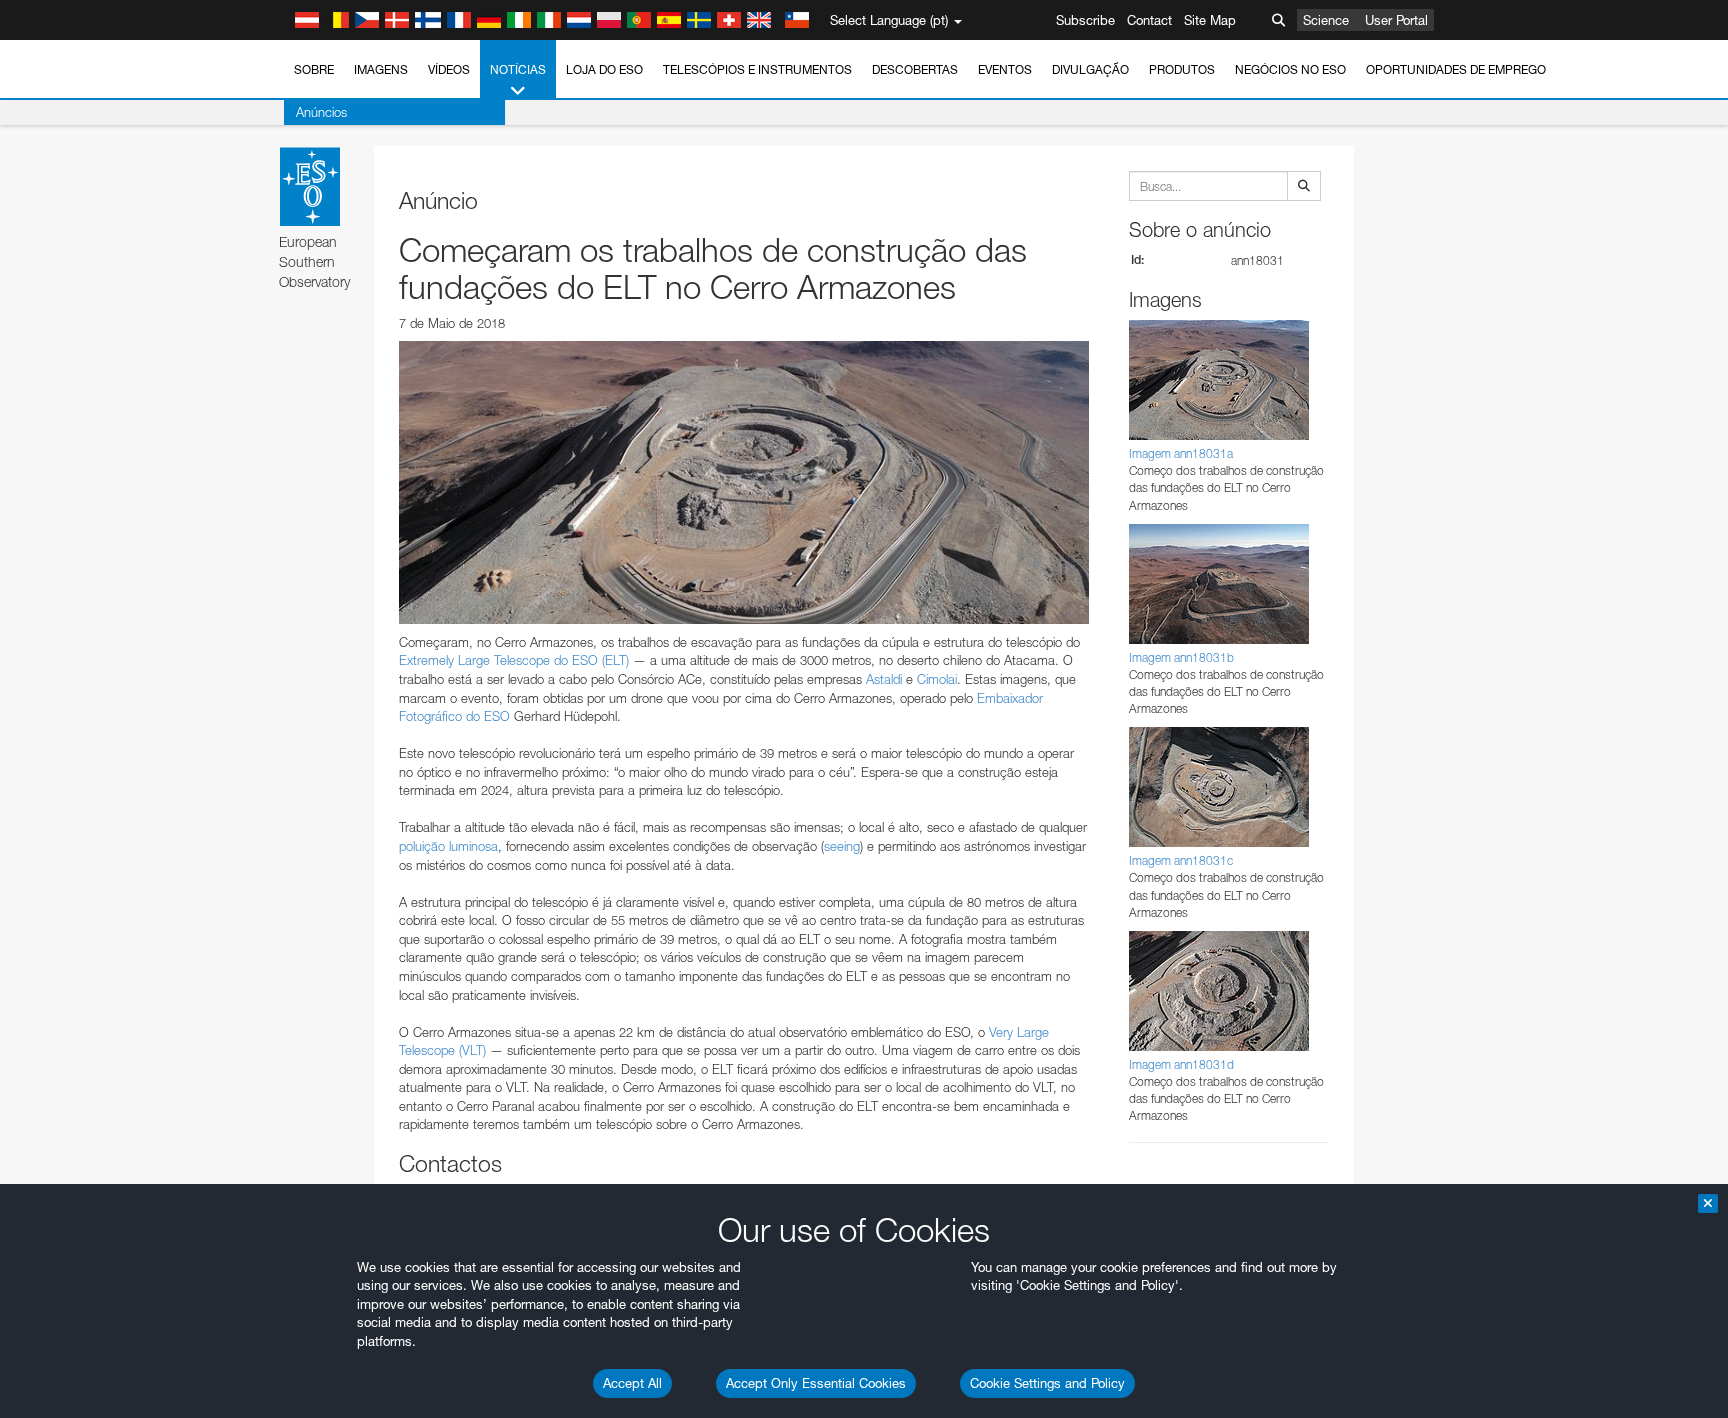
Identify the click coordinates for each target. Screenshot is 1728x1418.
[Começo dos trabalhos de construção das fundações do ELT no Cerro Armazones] (744, 482)
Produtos (1182, 69)
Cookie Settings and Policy (1047, 1383)
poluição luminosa (448, 846)
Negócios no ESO (1290, 69)
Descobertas (915, 69)
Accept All (632, 1383)
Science (1326, 20)
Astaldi (884, 679)
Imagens (381, 69)
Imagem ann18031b (1181, 657)
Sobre (314, 69)
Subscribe (1085, 20)
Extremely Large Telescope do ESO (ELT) (514, 660)
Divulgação (1090, 69)
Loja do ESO (604, 69)
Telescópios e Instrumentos (757, 69)
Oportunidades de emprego (1456, 69)
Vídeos (449, 69)
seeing (842, 846)
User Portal (1396, 20)
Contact (1149, 20)
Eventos (1005, 69)
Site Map (1210, 20)
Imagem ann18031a (1181, 453)
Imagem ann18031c (1181, 860)
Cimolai (937, 679)
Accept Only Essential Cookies (816, 1383)
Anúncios (321, 112)
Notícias (518, 69)
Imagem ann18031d (1181, 1064)
